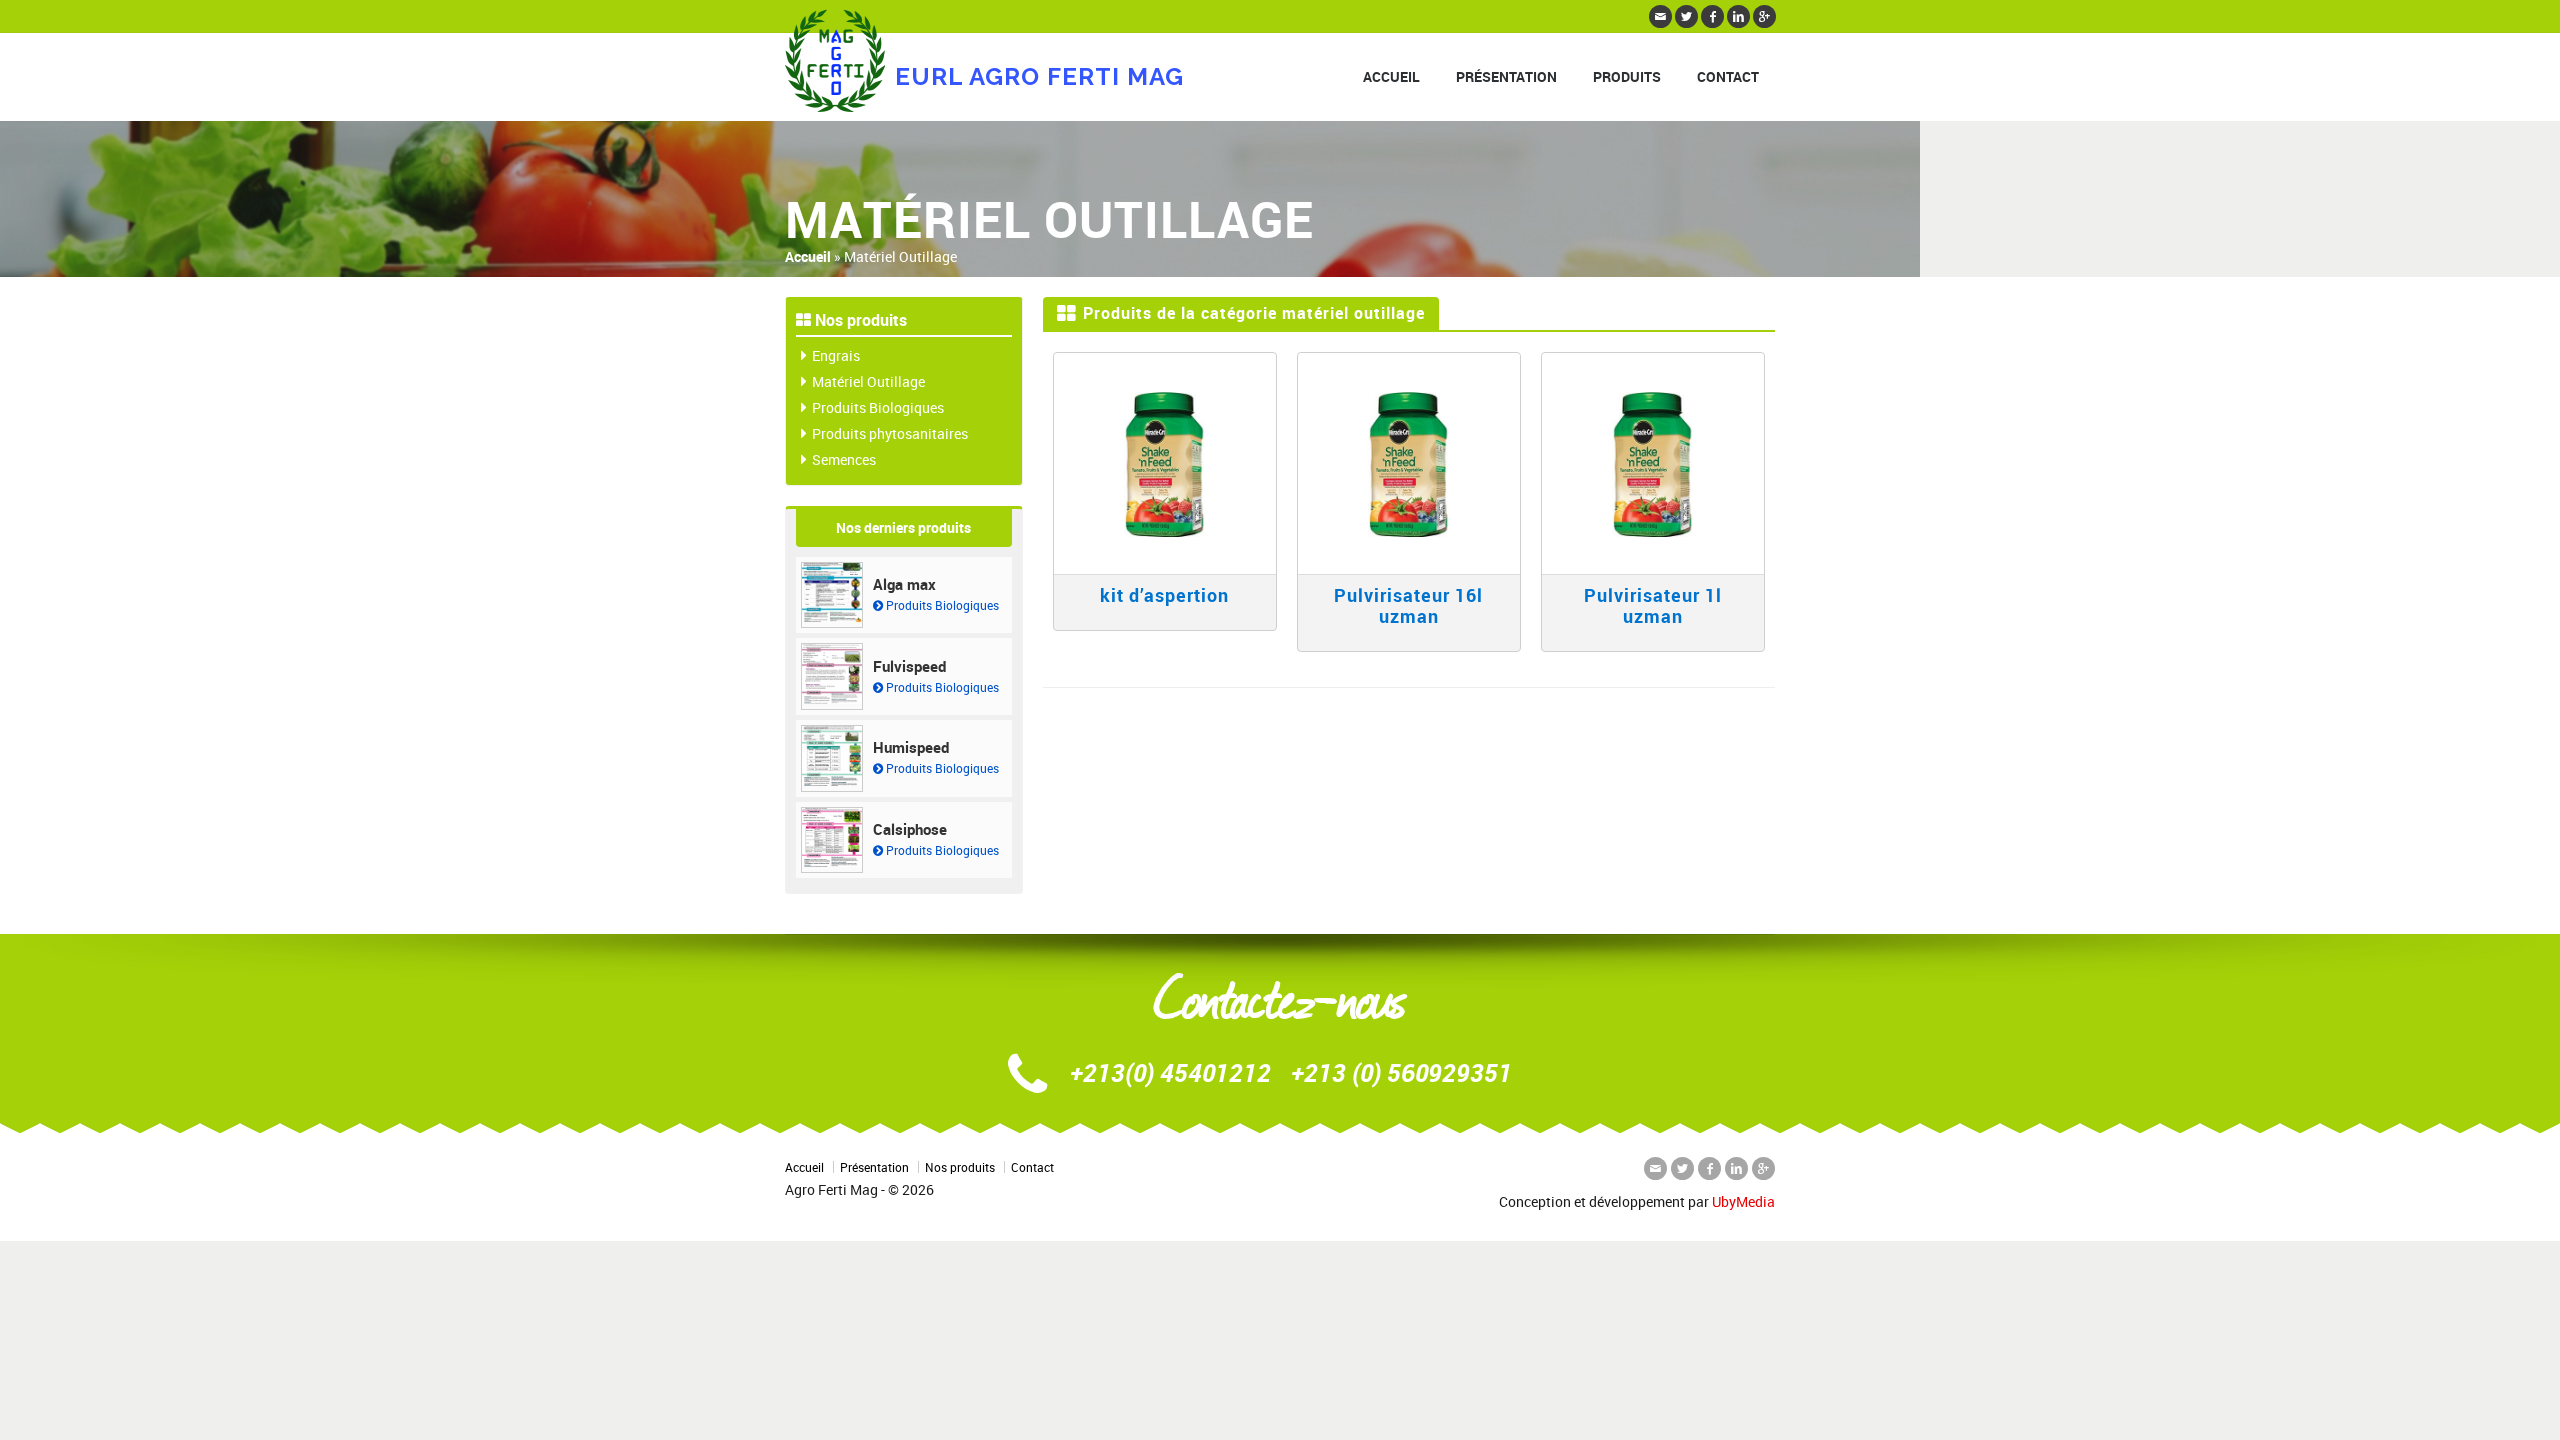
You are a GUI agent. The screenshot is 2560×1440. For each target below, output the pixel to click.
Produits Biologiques (878, 407)
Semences (844, 459)
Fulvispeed (909, 666)
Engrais (836, 355)
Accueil (1391, 76)
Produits (1627, 76)
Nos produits (960, 1167)
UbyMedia (1743, 1201)
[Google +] (1764, 16)
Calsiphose (910, 829)
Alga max (904, 584)
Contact (1728, 76)
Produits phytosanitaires (890, 433)
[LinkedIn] (1738, 16)
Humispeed (911, 747)
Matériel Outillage (868, 381)
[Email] (1660, 16)
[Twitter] (1686, 16)
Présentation (1506, 76)
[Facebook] (1712, 16)
